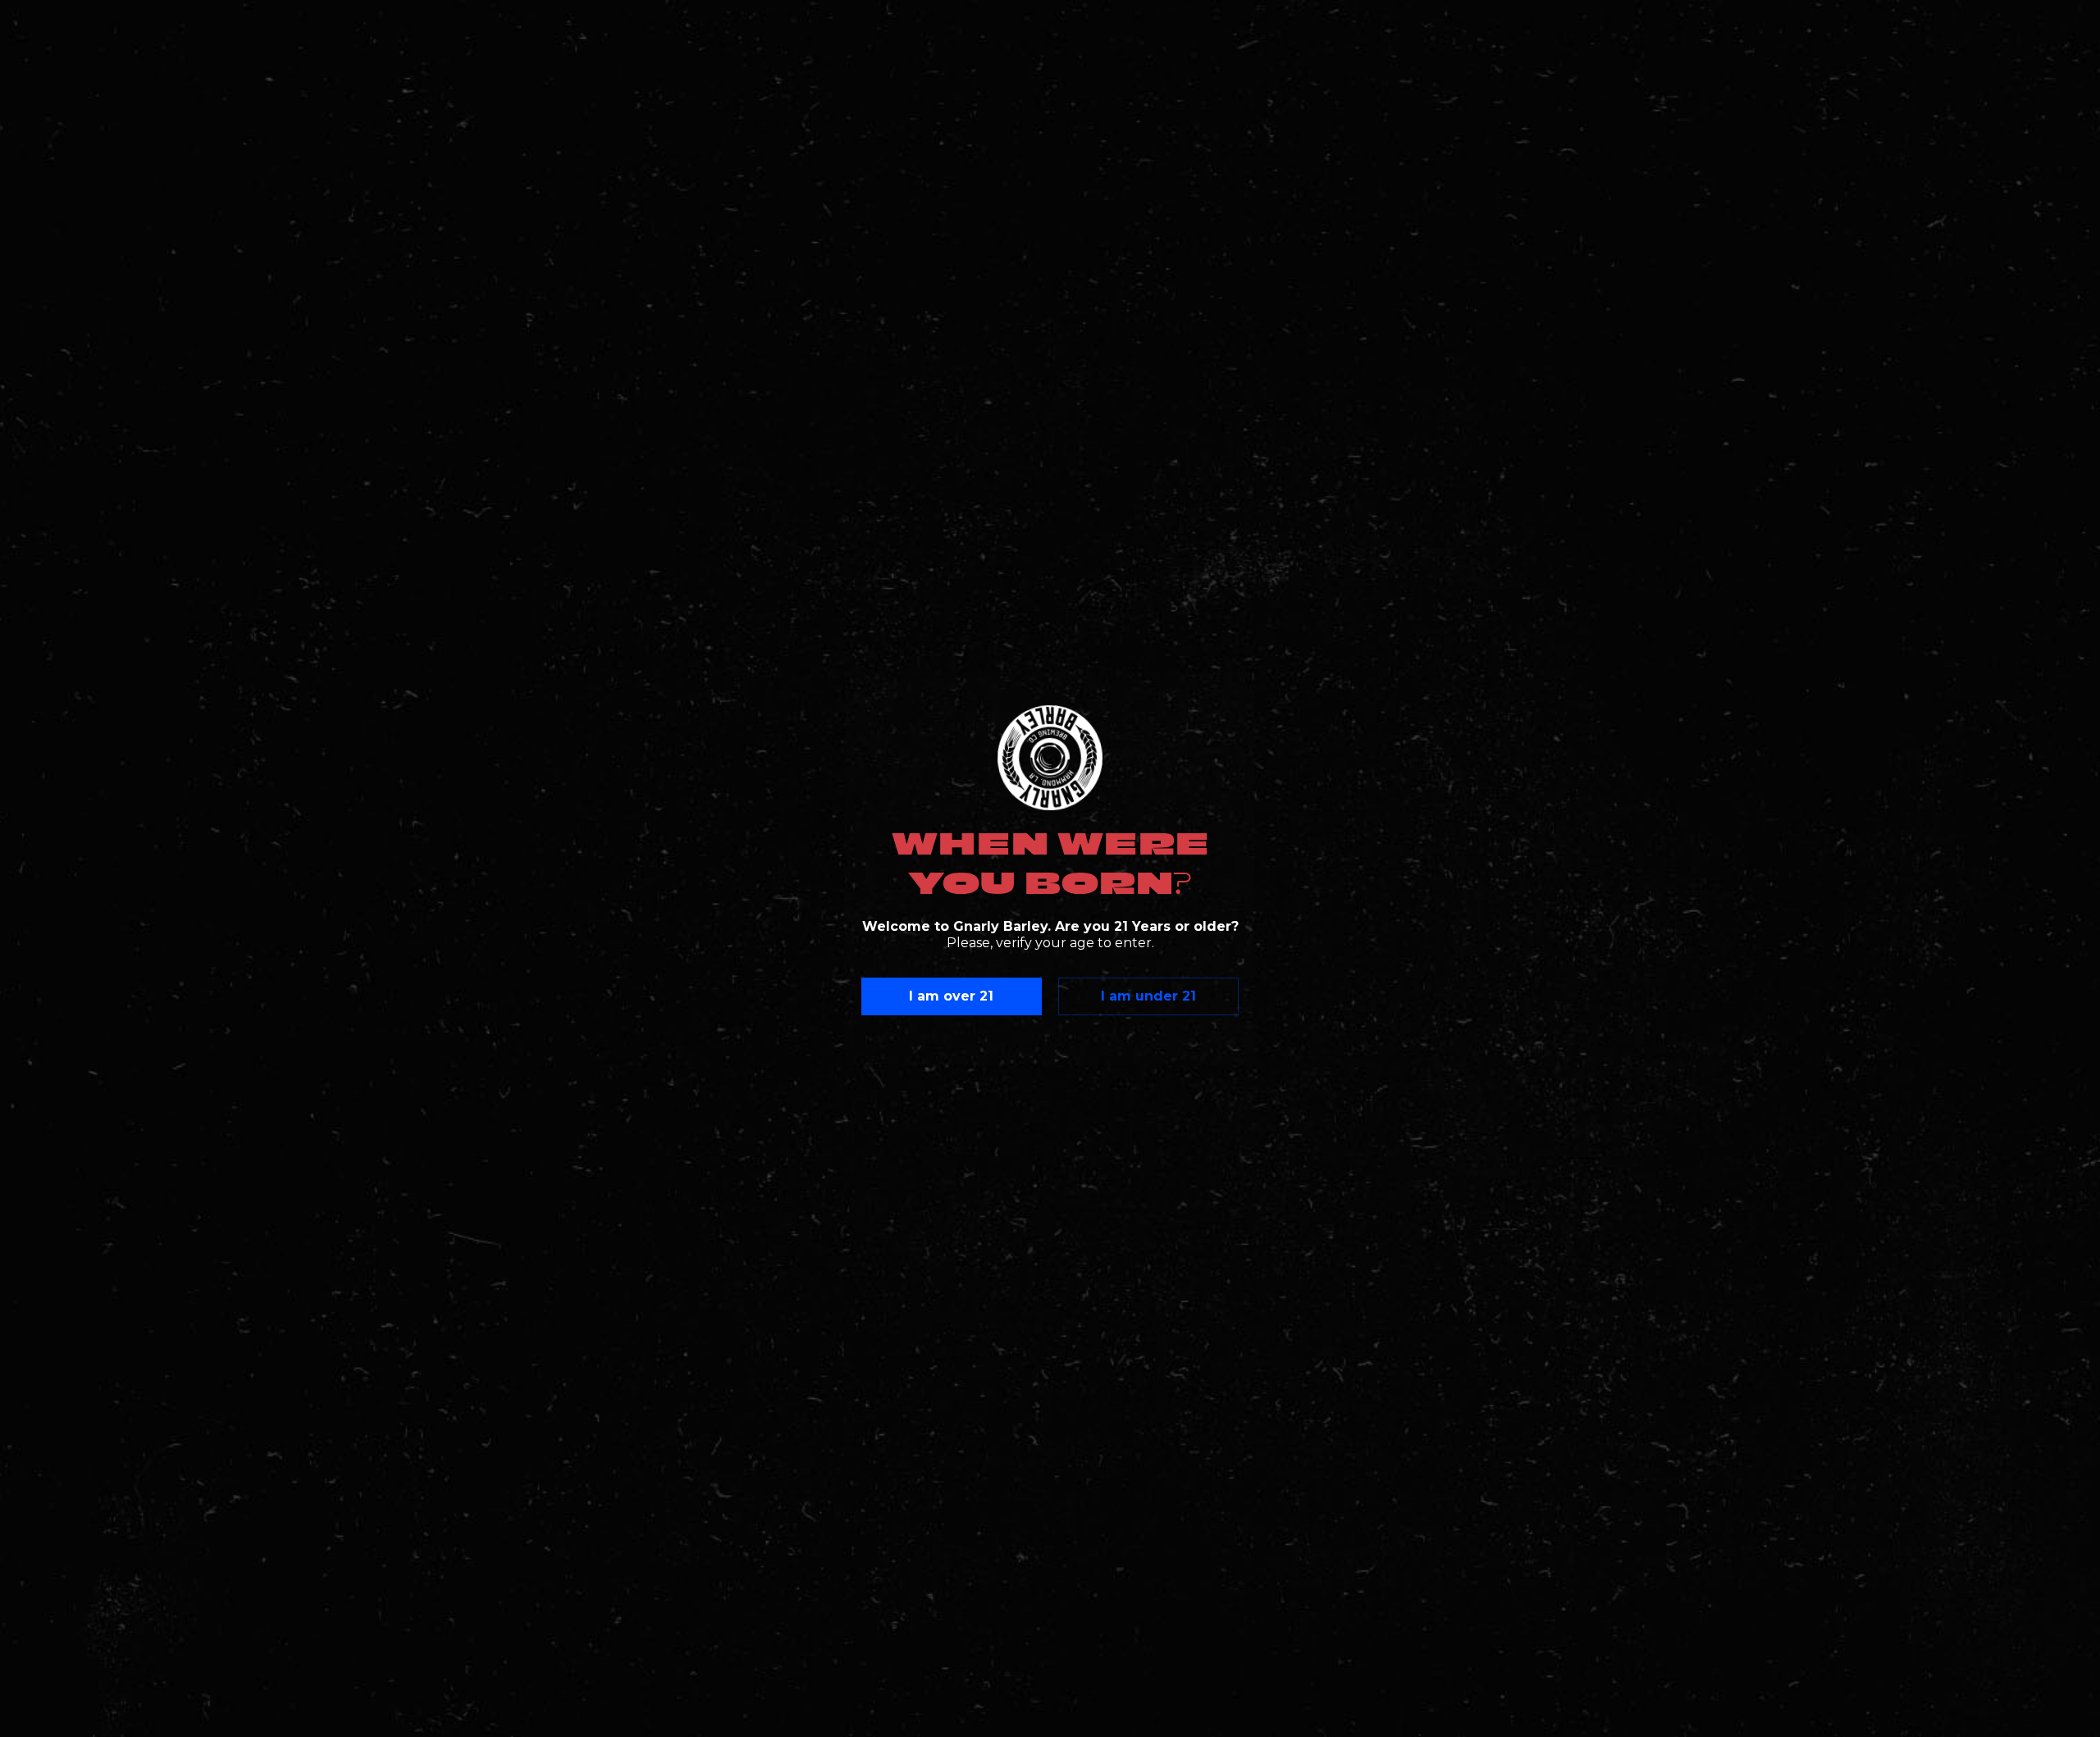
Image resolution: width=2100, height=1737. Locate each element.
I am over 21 (951, 996)
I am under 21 (1148, 996)
